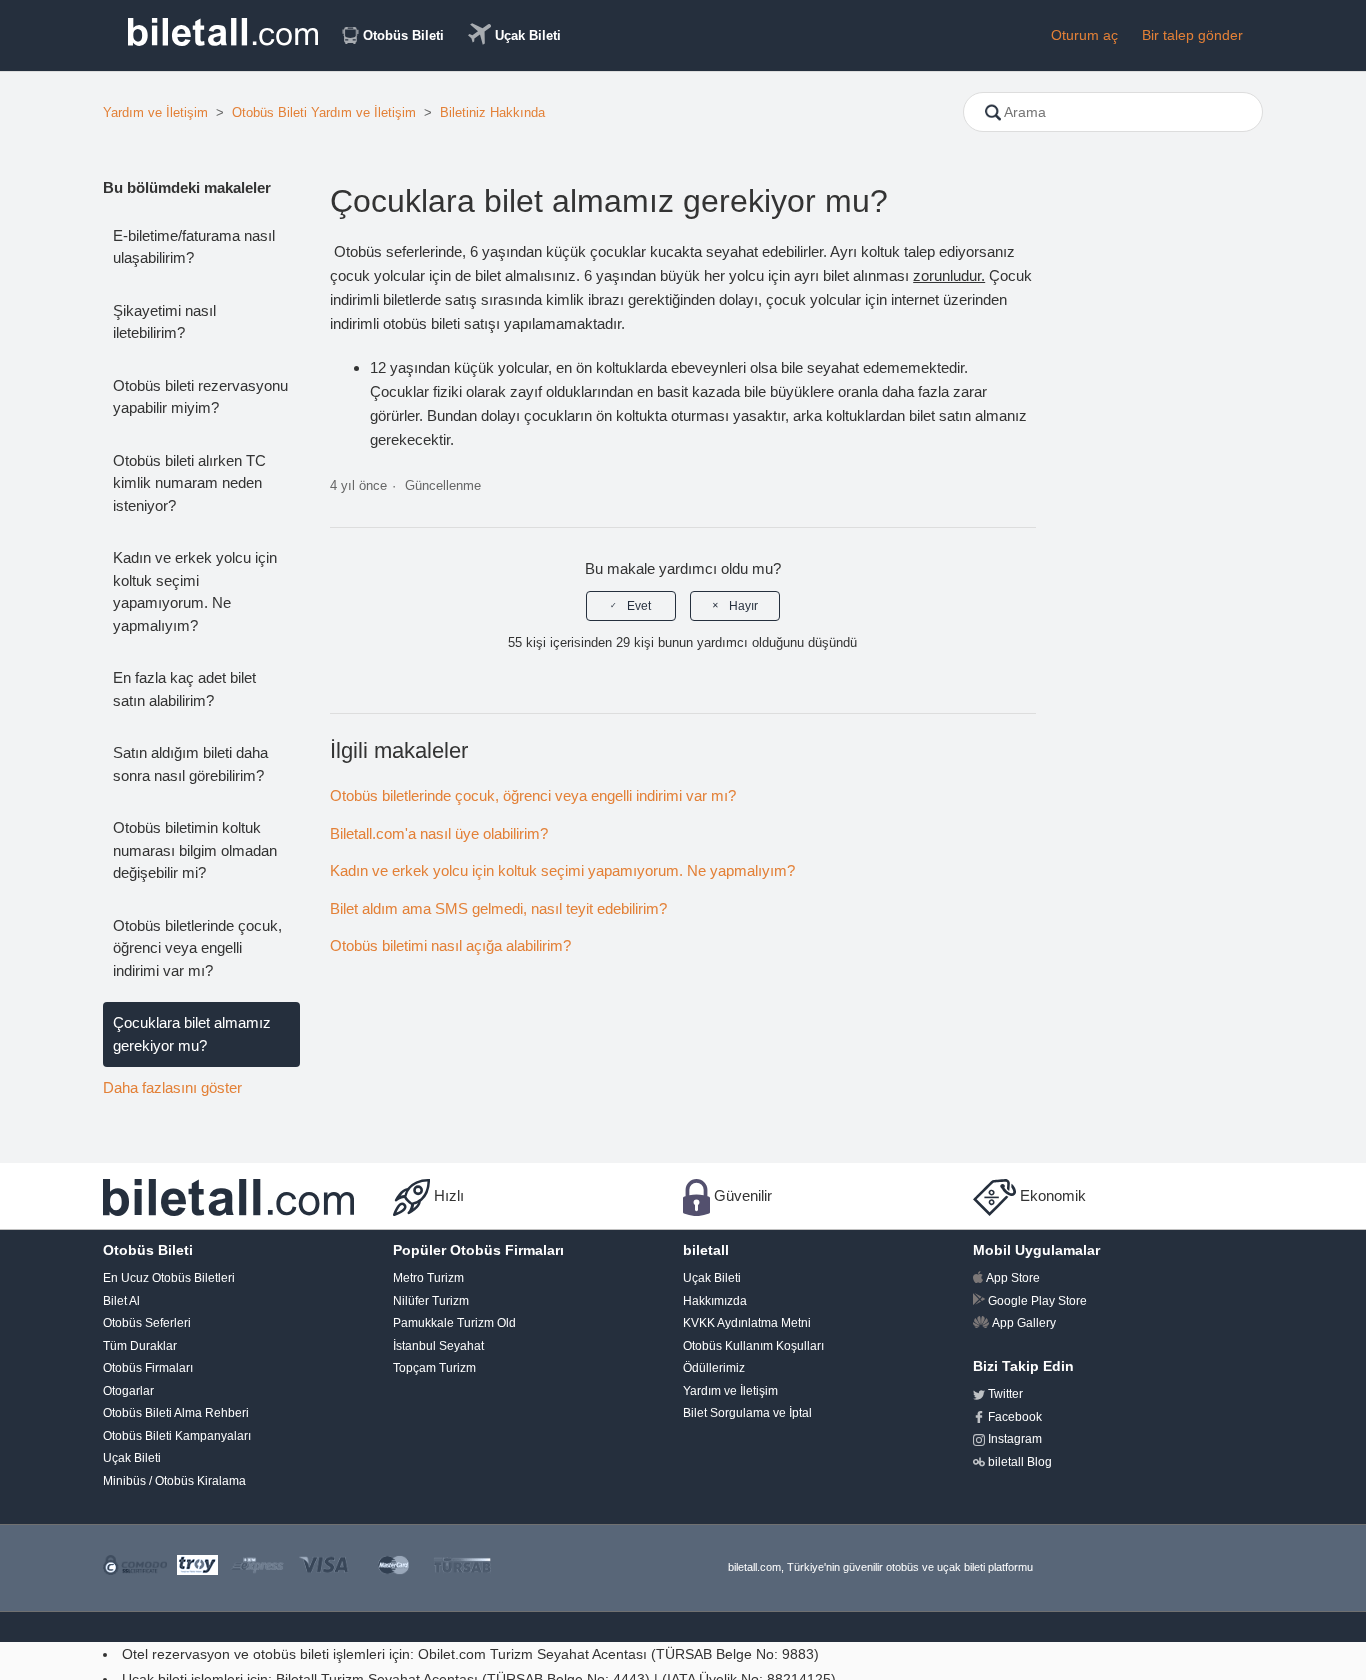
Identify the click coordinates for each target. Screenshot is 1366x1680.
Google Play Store (1037, 1301)
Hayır (743, 606)
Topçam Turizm (434, 1368)
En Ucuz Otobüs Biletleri (169, 1278)
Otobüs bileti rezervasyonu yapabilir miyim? (200, 397)
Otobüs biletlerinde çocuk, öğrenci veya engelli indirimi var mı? (197, 948)
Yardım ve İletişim (155, 112)
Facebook (1015, 1417)
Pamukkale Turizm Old (454, 1323)
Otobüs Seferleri (147, 1323)
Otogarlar (128, 1391)
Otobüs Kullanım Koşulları (753, 1346)
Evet (639, 606)
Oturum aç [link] (1084, 35)
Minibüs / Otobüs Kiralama (174, 1481)
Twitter (1005, 1394)
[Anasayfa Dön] (223, 40)
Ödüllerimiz (714, 1368)
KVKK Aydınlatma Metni (747, 1323)
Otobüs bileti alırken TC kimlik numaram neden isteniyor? (189, 483)
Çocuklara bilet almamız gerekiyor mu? (192, 1034)
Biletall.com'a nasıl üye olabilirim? (439, 833)
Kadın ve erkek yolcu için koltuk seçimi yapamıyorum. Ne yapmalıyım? (195, 591)
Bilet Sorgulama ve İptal (747, 1413)
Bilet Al (121, 1301)
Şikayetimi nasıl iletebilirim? (164, 322)
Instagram (1015, 1439)
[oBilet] (228, 1195)
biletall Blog (1020, 1462)
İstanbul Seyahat (438, 1346)
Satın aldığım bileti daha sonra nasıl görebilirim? (190, 764)
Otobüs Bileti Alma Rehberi (176, 1413)
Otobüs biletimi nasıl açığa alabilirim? (450, 945)
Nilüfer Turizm (431, 1301)
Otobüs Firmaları (148, 1368)
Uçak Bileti (528, 35)
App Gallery (1024, 1323)
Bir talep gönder (1192, 35)
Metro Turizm (428, 1278)
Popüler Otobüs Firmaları (478, 1250)
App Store (1013, 1278)
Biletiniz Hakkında (492, 112)
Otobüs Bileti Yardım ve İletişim (324, 112)
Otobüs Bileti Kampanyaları (177, 1436)
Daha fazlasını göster (172, 1087)
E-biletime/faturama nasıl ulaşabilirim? (194, 247)
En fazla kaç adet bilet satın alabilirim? (184, 689)
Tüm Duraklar (140, 1346)
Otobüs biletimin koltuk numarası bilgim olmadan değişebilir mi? (195, 850)
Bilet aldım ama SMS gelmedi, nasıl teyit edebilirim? (498, 908)
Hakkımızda (715, 1301)
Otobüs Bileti (403, 35)
